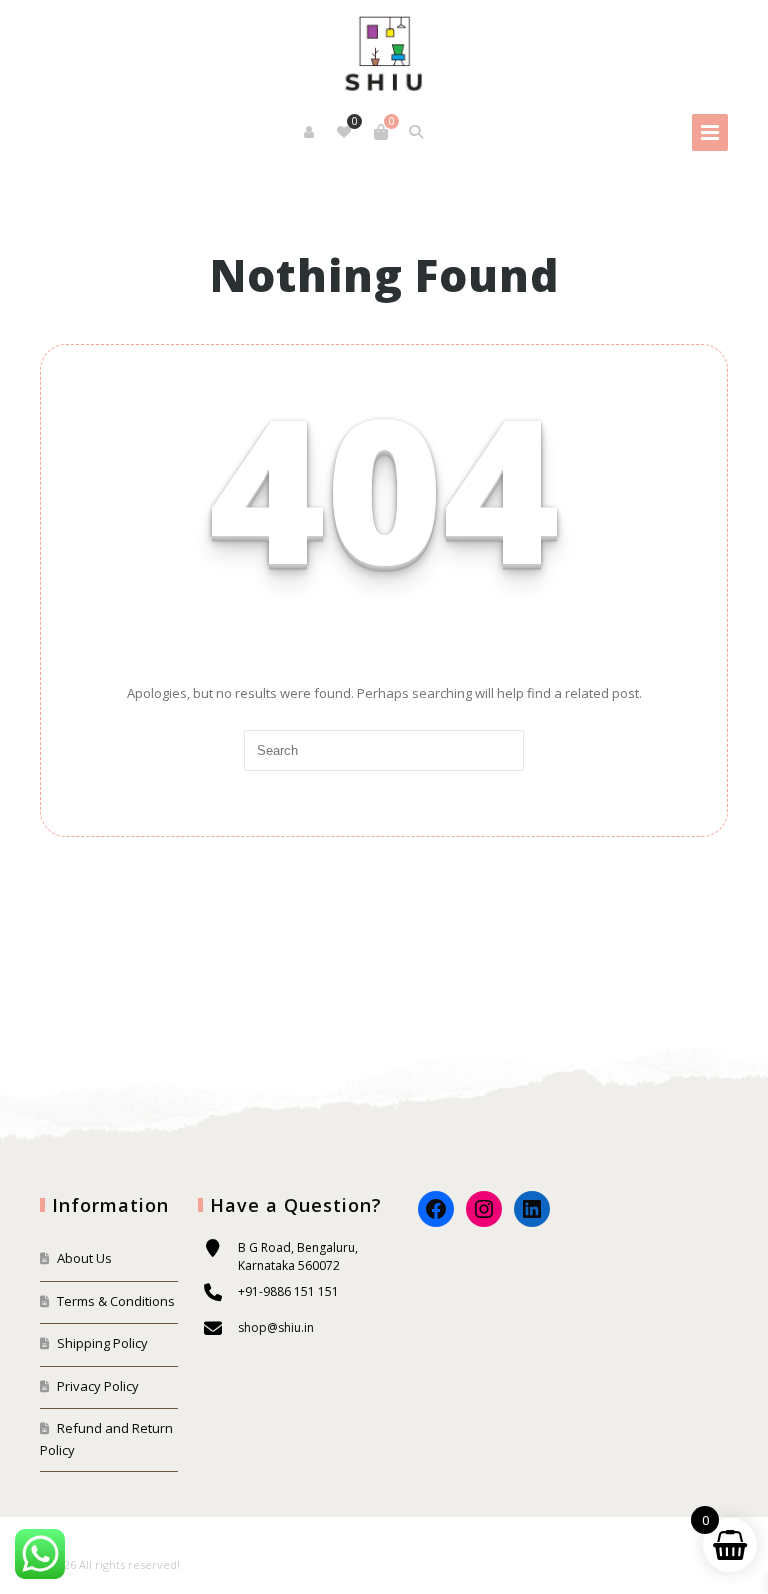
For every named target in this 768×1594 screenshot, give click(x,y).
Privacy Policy (98, 1386)
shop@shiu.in (276, 1327)
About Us (84, 1258)
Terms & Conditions (116, 1301)
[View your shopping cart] (381, 132)
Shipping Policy (102, 1343)
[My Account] (310, 132)
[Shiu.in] (383, 51)
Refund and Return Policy (106, 1439)
